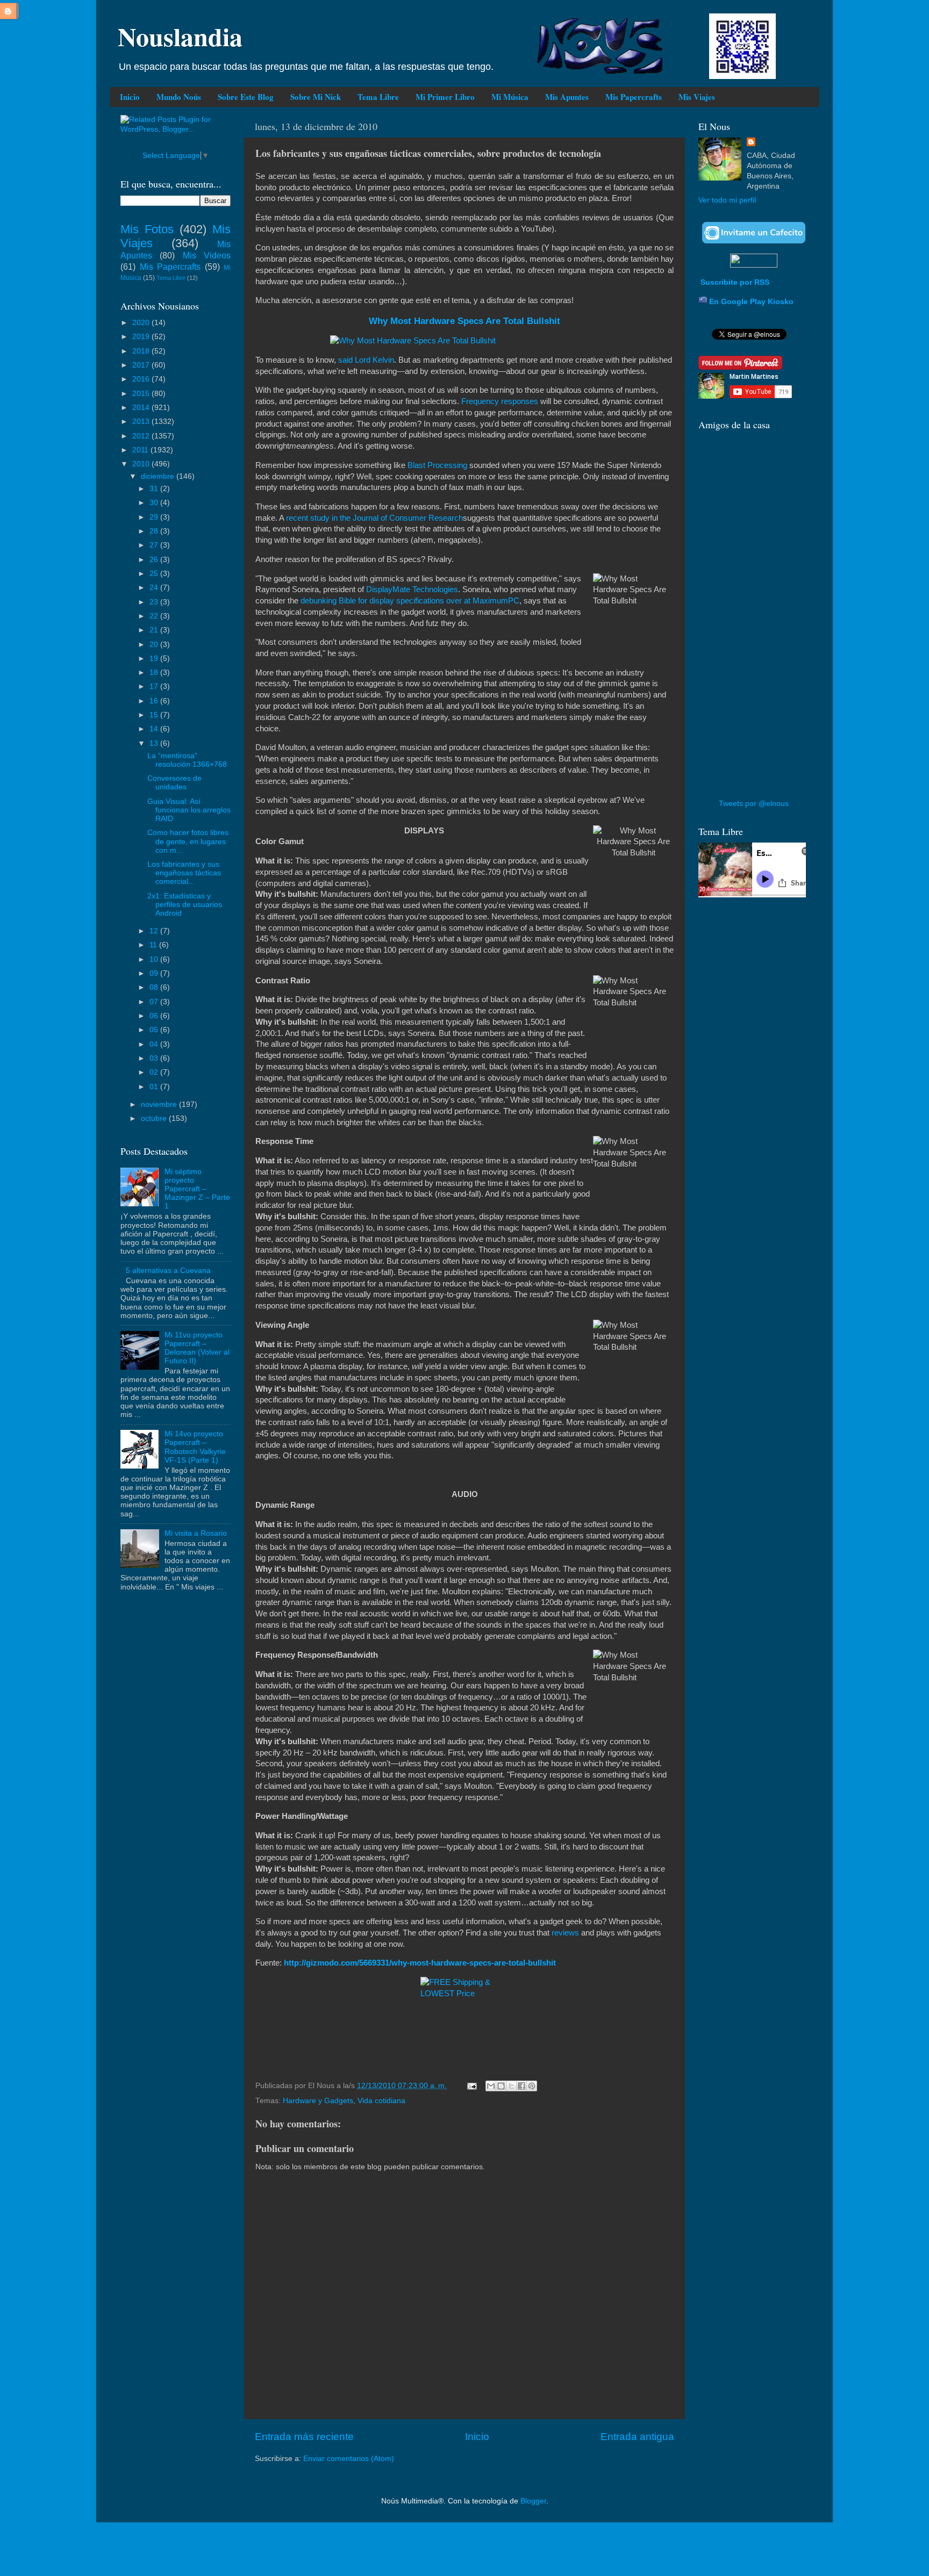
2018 (142, 351)
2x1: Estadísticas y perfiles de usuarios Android (185, 905)
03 (155, 1058)
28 (155, 531)
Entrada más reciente (304, 2437)
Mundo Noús (179, 97)
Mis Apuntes (567, 97)
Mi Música (510, 97)
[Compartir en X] (511, 2086)
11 (154, 945)
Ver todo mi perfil (727, 200)
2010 (142, 464)
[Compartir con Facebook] (521, 2086)
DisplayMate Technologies (412, 589)
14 (155, 729)
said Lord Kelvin (366, 360)
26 (155, 560)
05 (155, 1030)
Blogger (533, 2501)
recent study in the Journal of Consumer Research (374, 518)
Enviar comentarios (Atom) (349, 2459)
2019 (142, 337)
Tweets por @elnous (754, 804)
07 (155, 1002)
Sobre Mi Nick (316, 97)
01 (155, 1087)
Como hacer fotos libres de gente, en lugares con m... (188, 841)
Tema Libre (378, 97)
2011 (141, 450)
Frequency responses (500, 401)
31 (155, 489)
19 (155, 659)
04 (155, 1044)
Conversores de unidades (174, 783)
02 (155, 1072)
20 (155, 645)
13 (155, 743)
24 (155, 588)
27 (155, 545)
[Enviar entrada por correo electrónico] (471, 2086)
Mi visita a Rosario (196, 1533)
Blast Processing (437, 465)
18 (155, 672)
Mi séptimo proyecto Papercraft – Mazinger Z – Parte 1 (197, 1189)
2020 (142, 323)
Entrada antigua (637, 2437)
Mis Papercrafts (634, 97)
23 (155, 602)
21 (155, 630)
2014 (142, 408)
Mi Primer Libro (445, 97)
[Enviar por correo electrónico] (491, 2086)
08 (155, 987)
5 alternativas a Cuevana (168, 1271)
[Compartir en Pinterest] (532, 2086)
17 (155, 686)
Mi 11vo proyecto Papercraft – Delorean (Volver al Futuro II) (197, 1348)
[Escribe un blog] (501, 2086)
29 (155, 517)
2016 (142, 379)
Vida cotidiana (381, 2101)
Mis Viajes (697, 97)
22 (155, 616)
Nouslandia (180, 36)
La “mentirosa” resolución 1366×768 (187, 760)
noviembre (160, 1104)
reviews (565, 1933)
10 (155, 959)
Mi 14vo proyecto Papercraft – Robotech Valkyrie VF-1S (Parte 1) (195, 1447)
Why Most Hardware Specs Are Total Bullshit (464, 321)
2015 (142, 394)
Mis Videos (207, 255)
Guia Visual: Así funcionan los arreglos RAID (189, 810)
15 (155, 715)
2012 (142, 436)
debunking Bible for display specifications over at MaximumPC (410, 601)
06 (155, 1016)
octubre (155, 1118)
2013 (142, 422)
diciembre (159, 476)
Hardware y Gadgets (318, 2101)
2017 (142, 365)
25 (155, 574)
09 (155, 973)
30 (155, 503)
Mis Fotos (147, 229)
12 (155, 931)
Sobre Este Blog (246, 97)
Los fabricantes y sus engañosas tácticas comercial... (184, 873)
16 (155, 701)
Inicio (130, 97)
